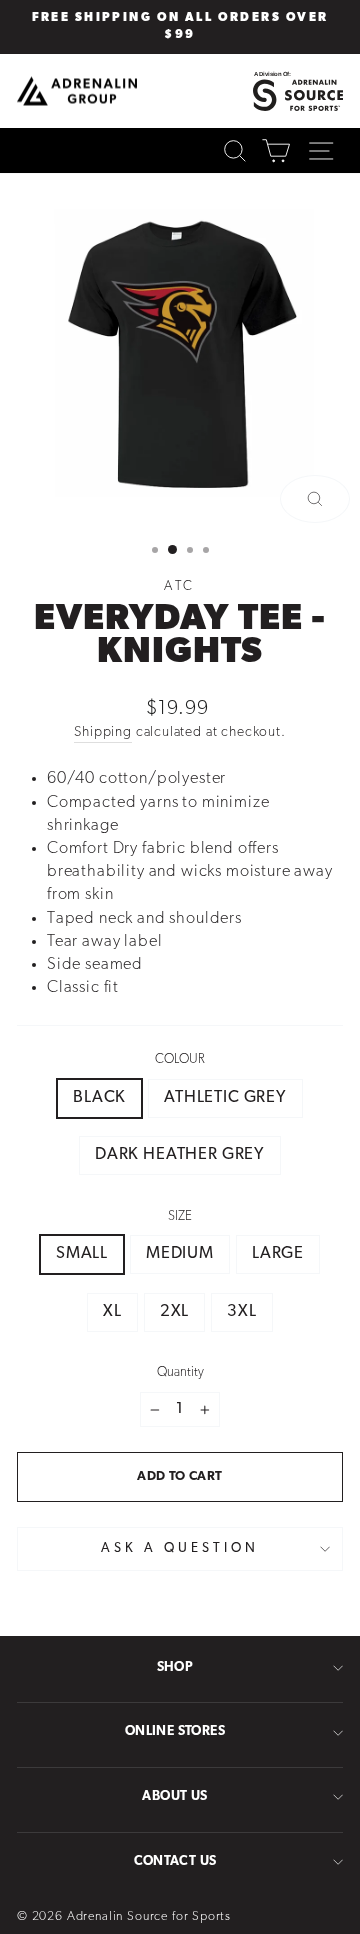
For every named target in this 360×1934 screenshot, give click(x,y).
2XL (174, 1312)
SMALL (82, 1254)
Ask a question (180, 1548)
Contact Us (175, 1861)
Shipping (103, 732)
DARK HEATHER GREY (180, 1155)
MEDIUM (180, 1254)
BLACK (99, 1098)
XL (112, 1312)
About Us (174, 1796)
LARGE (278, 1254)
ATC (180, 586)
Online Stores (175, 1731)
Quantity (180, 1372)
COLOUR (180, 1059)
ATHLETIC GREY (225, 1098)
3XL (241, 1312)
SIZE (180, 1216)
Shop (175, 1667)
